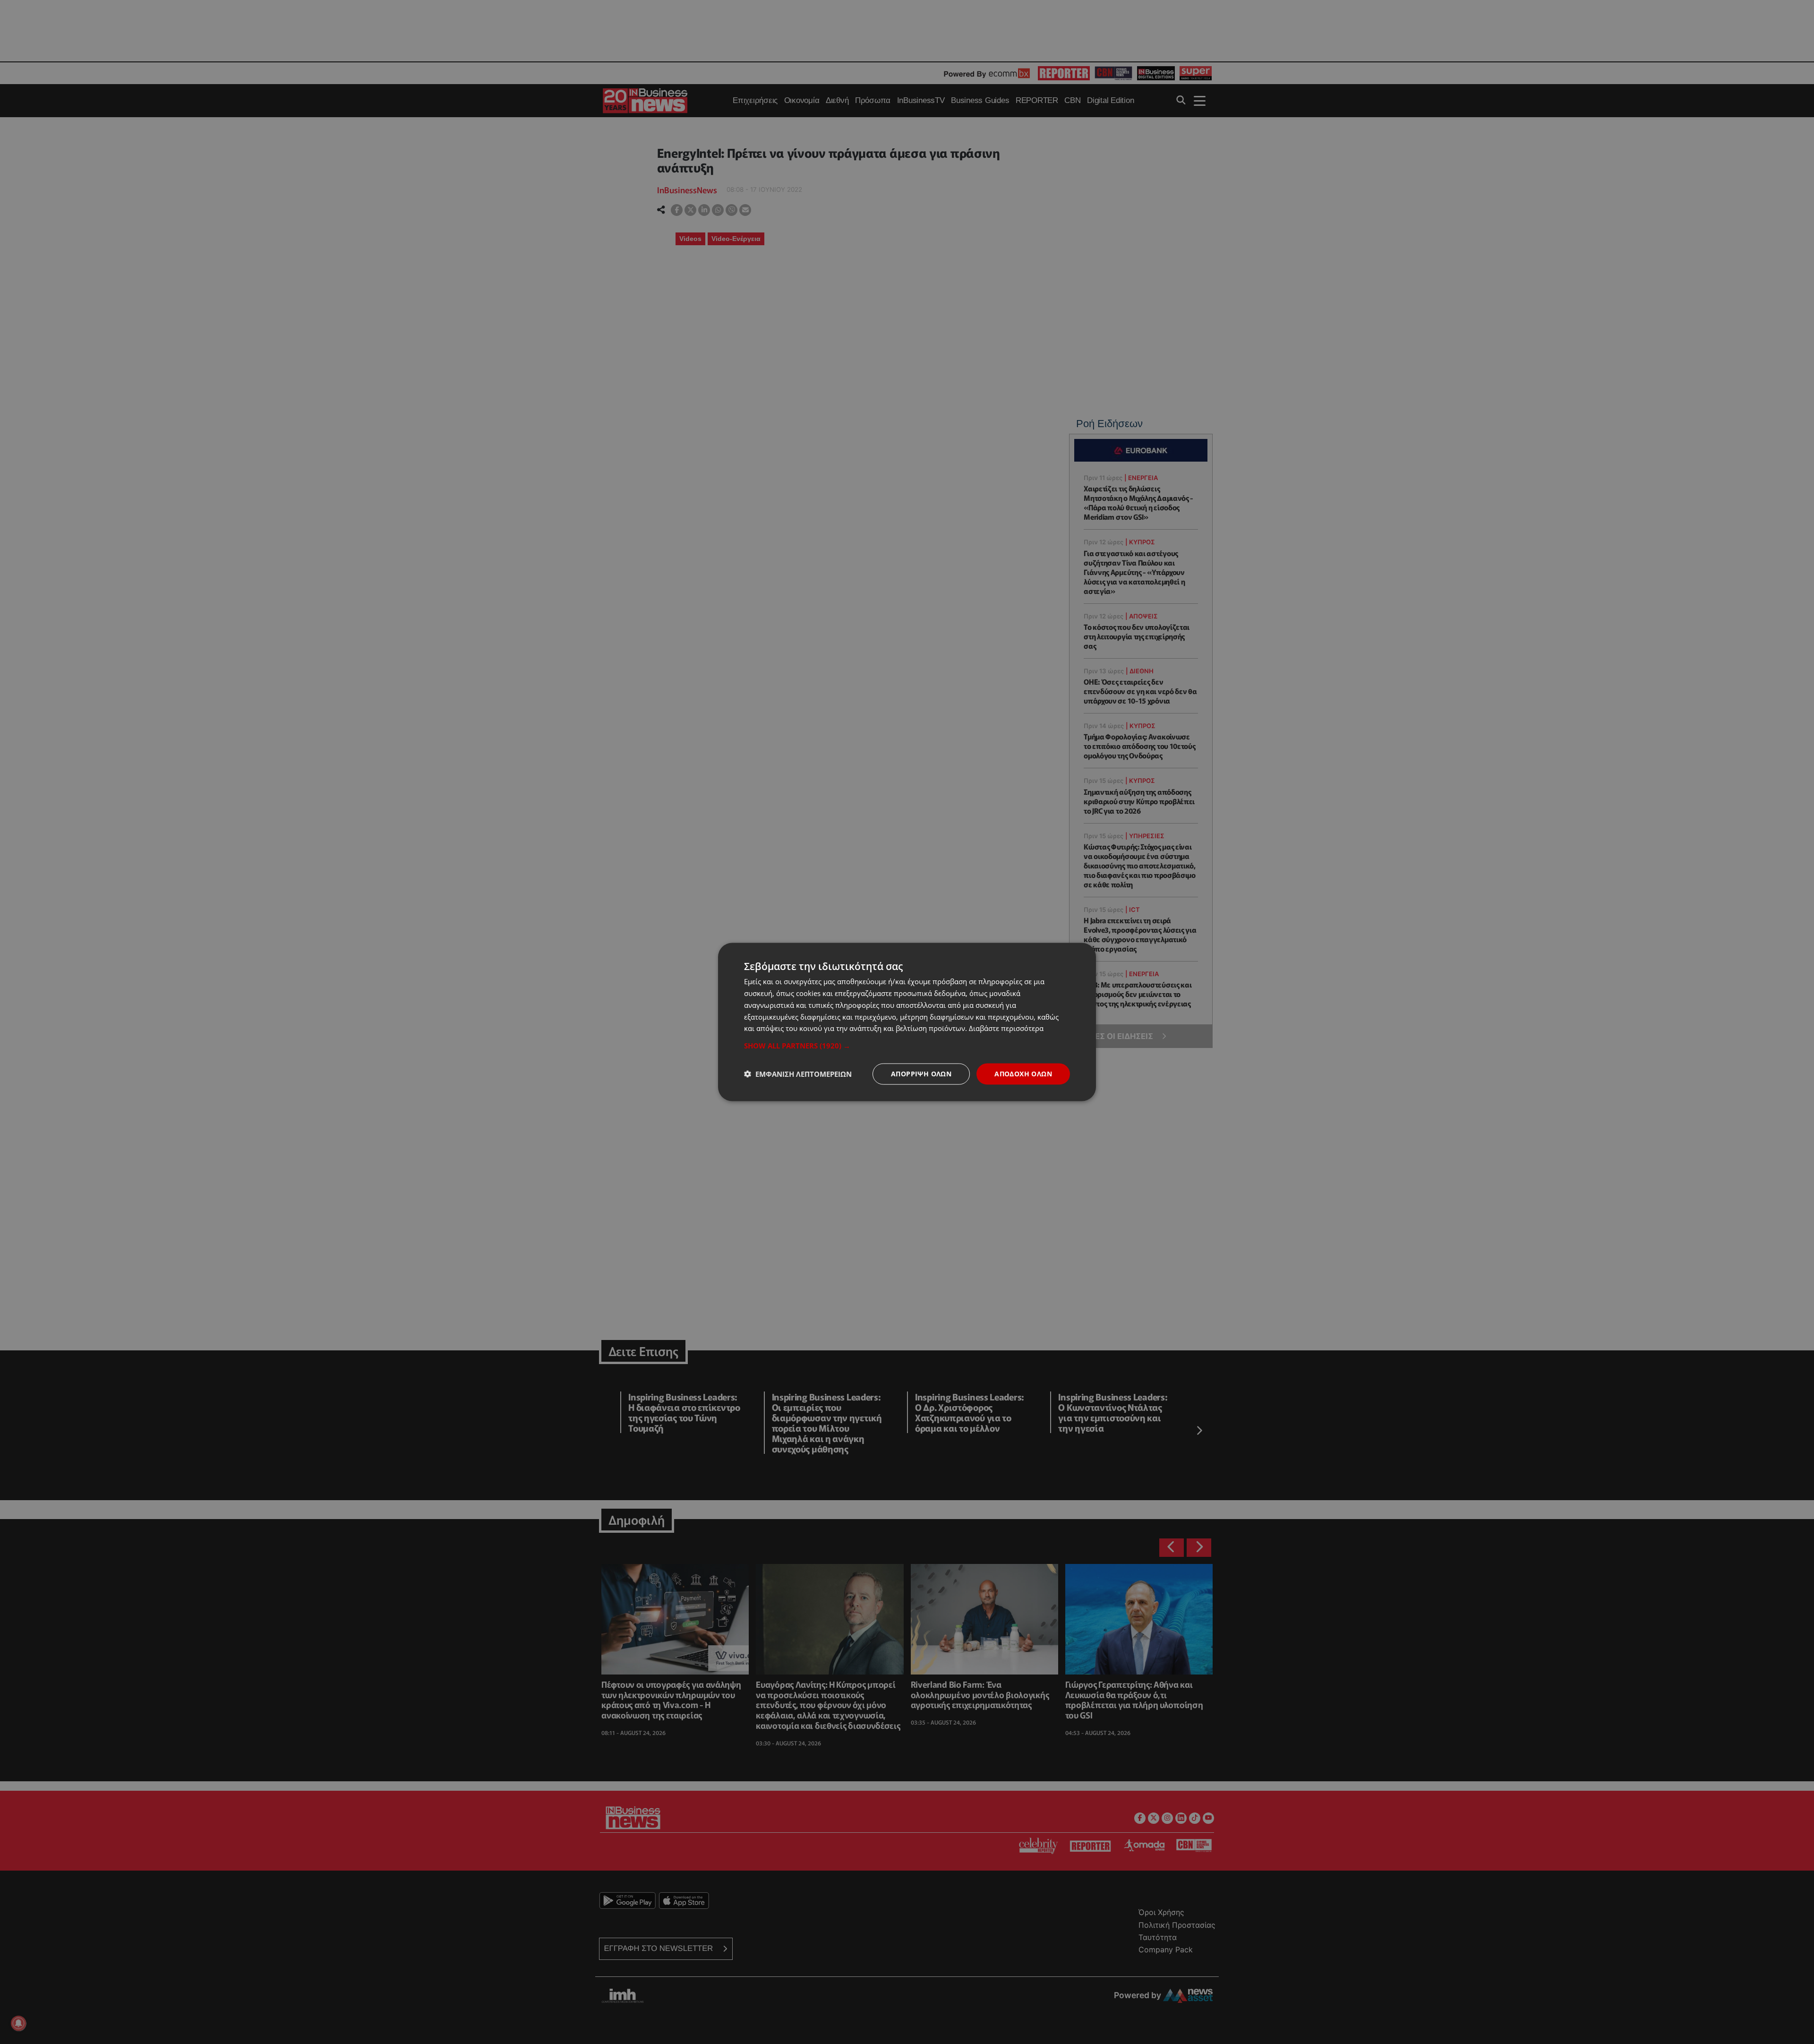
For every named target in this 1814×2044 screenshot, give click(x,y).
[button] (907, 1046)
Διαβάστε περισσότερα (1006, 1028)
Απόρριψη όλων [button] (921, 1074)
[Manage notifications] (18, 2023)
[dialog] (907, 1022)
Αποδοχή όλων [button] (1023, 1074)
